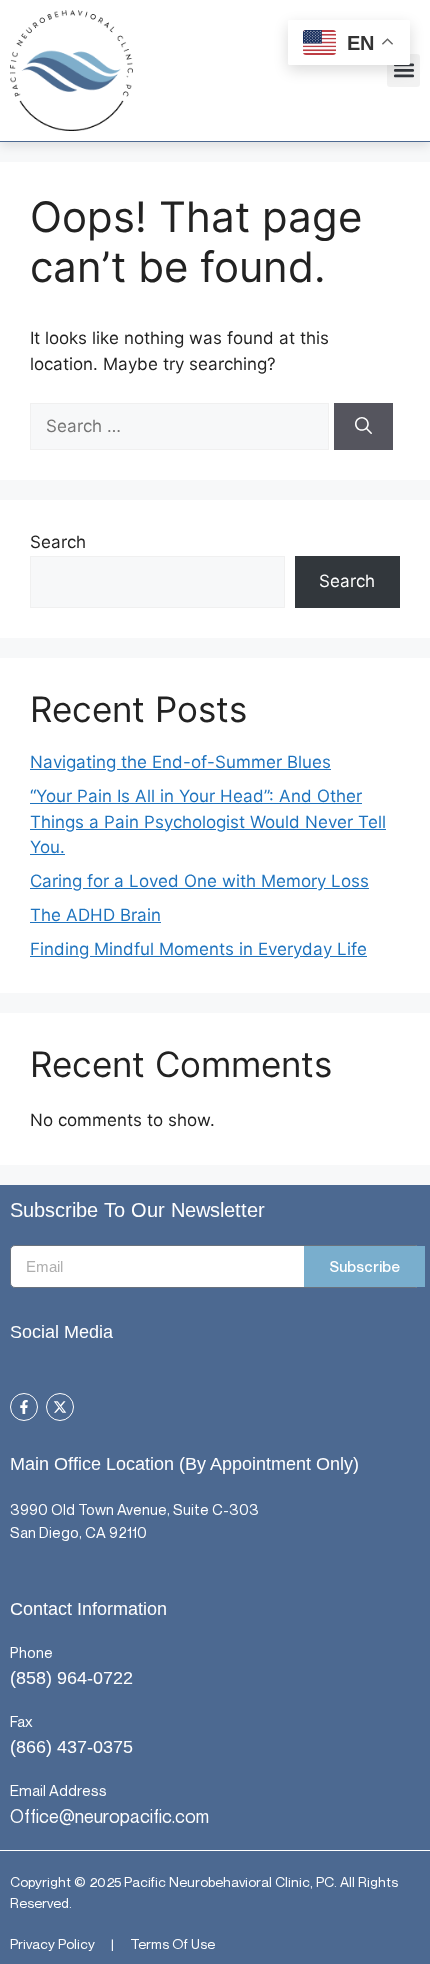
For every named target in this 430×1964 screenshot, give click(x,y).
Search (58, 542)
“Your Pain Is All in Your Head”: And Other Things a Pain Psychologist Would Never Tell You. (208, 821)
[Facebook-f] (24, 1407)
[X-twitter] (60, 1407)
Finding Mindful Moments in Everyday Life (198, 949)
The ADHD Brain (95, 915)
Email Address (58, 1790)
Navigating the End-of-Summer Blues (180, 762)
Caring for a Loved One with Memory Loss (199, 881)
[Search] (363, 427)
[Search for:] (182, 426)
